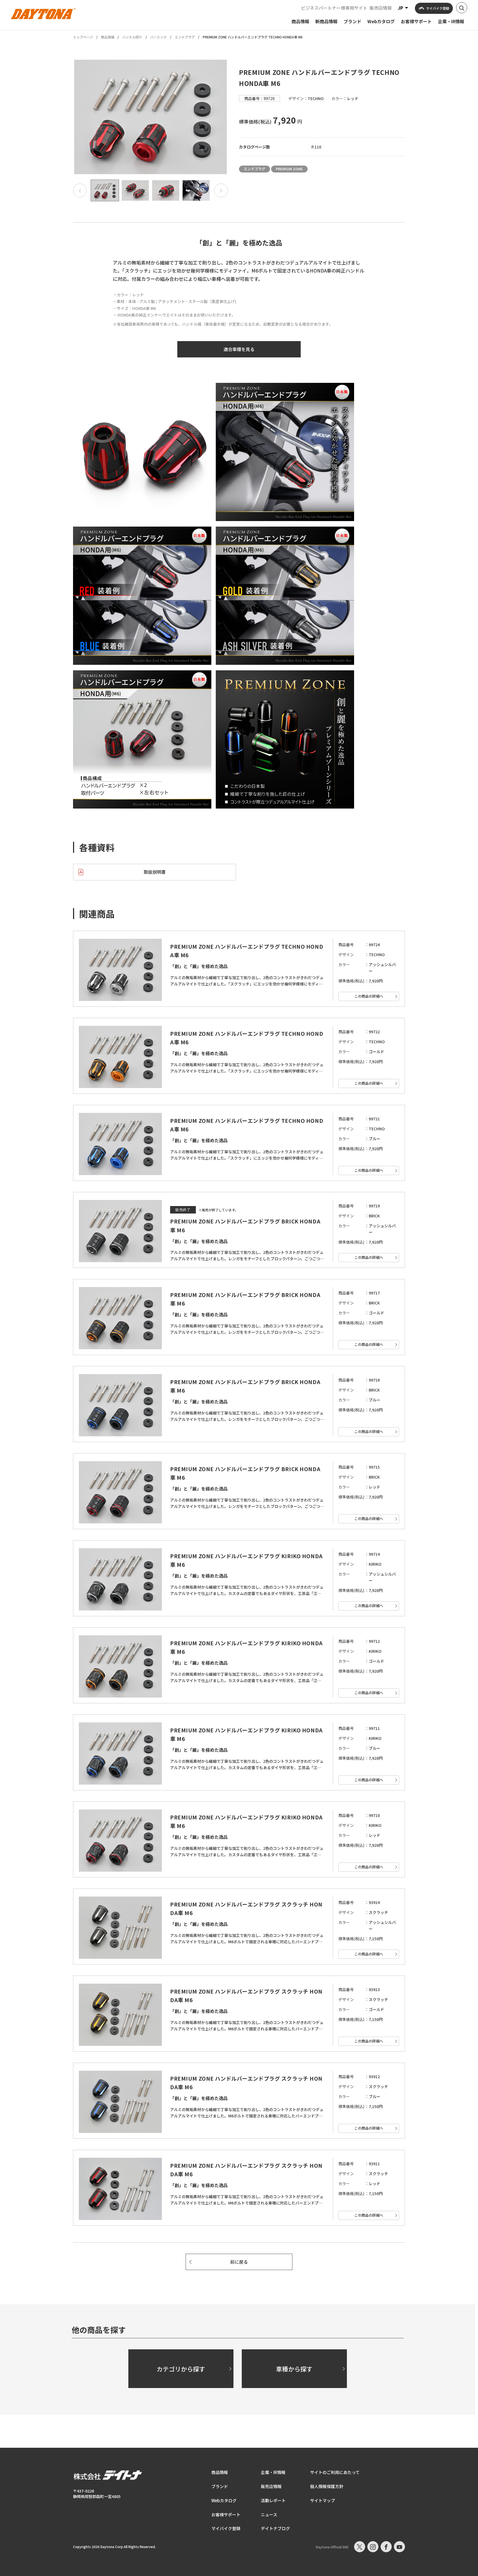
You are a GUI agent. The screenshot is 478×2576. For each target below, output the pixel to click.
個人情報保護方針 (327, 2486)
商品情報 (108, 37)
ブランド (220, 2486)
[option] (150, 117)
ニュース (269, 2514)
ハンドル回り (132, 37)
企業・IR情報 (273, 2472)
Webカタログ (224, 2500)
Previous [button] (80, 190)
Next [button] (221, 190)
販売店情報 (381, 8)
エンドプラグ (185, 37)
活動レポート (273, 2500)
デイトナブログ (275, 2528)
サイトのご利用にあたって (335, 2472)
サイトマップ (323, 2500)
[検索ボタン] (462, 8)
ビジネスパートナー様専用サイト (334, 8)
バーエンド (159, 37)
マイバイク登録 (226, 2528)
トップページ (83, 37)
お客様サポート (226, 2514)
